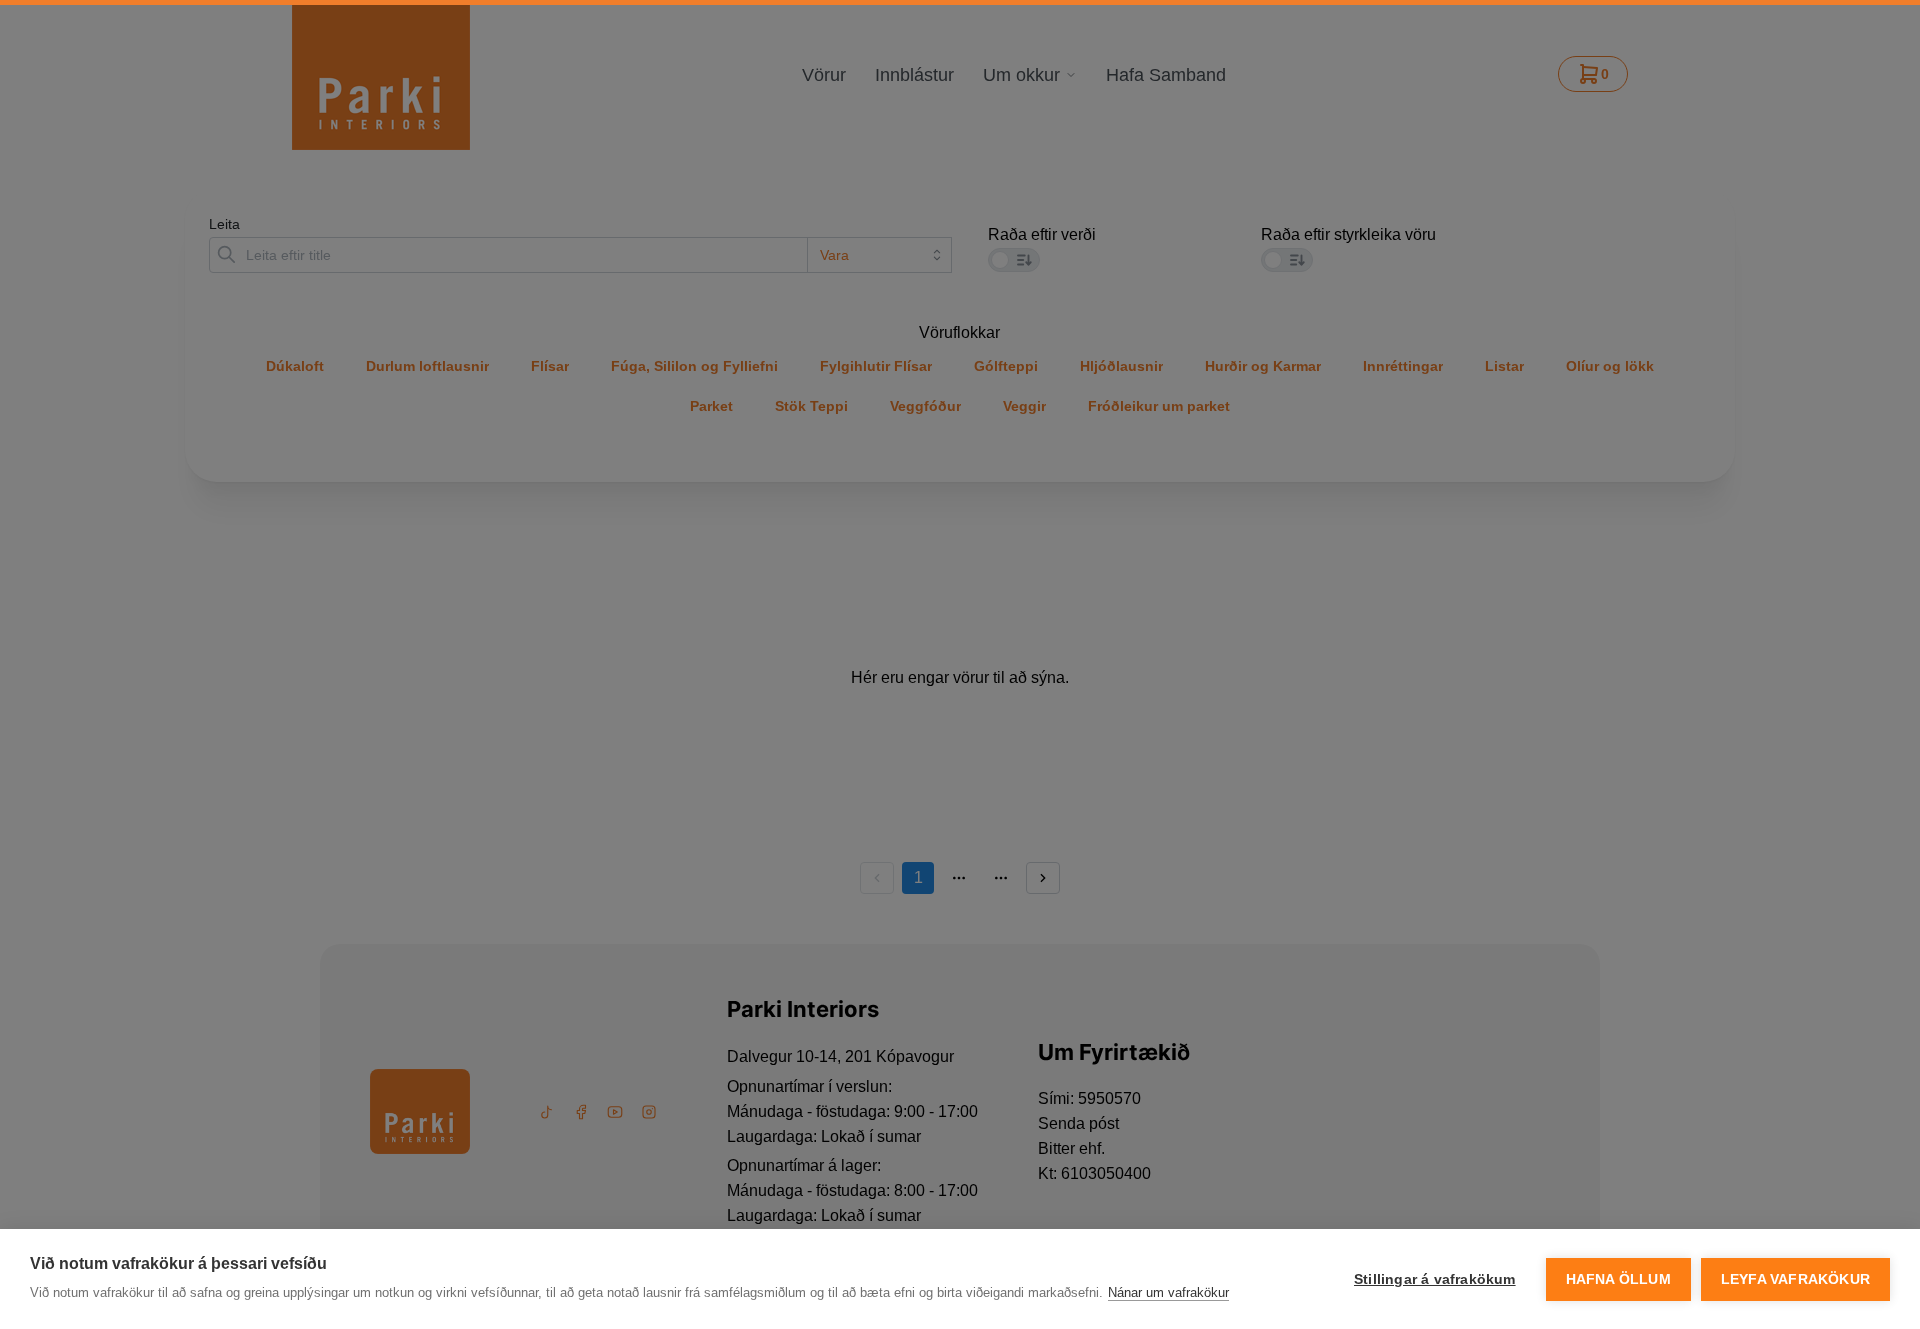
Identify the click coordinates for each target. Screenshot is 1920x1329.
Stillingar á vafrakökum (1435, 1279)
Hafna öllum (1618, 1279)
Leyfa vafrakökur (1795, 1279)
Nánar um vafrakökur (1168, 1292)
